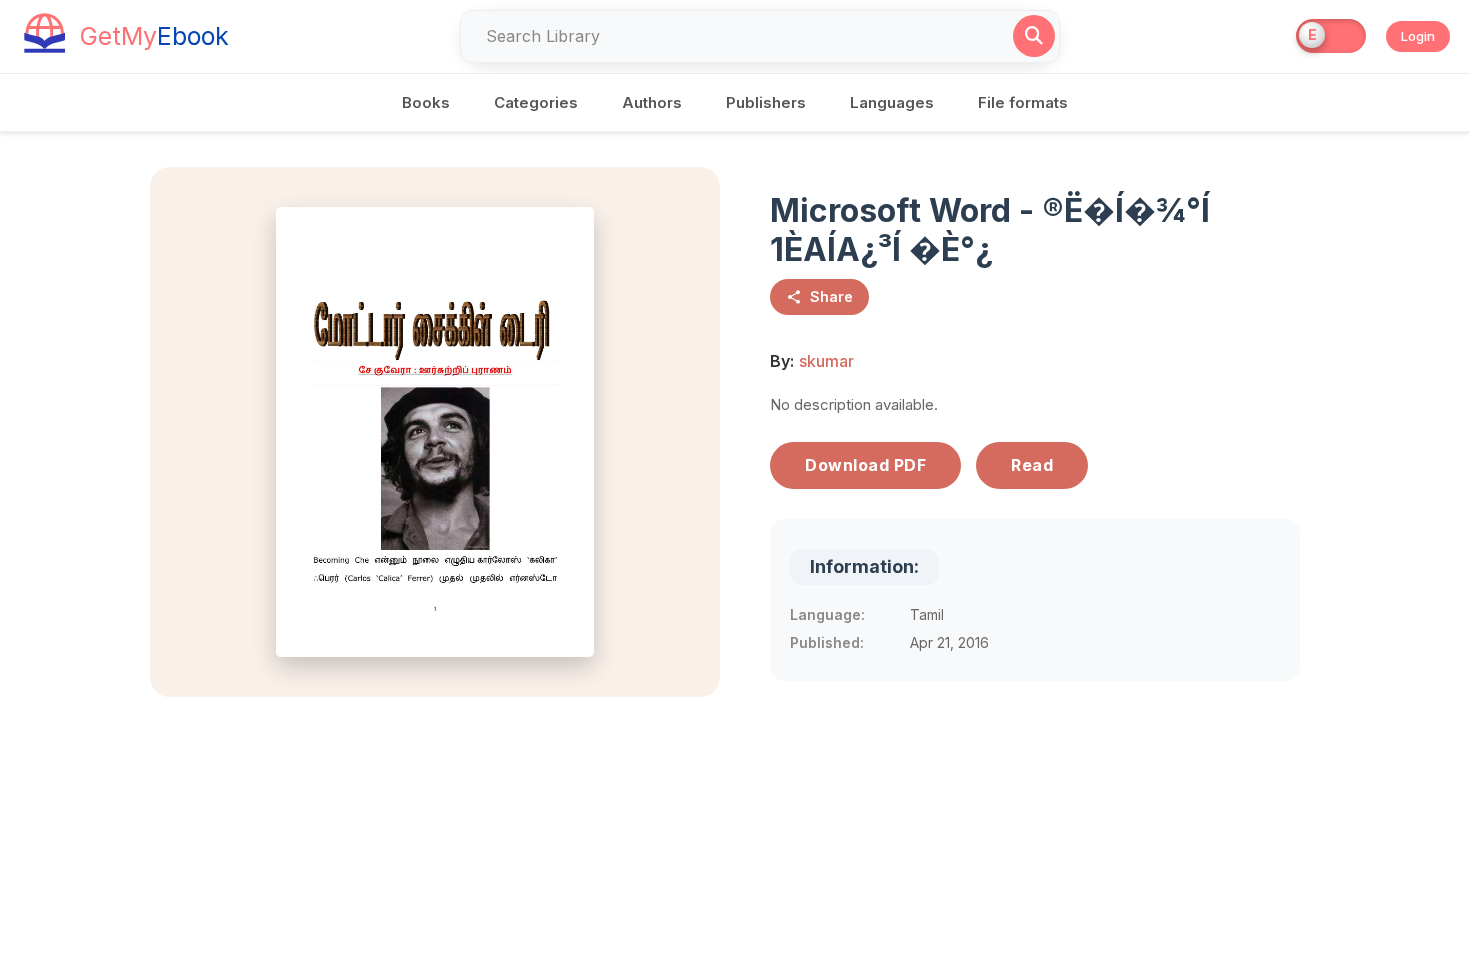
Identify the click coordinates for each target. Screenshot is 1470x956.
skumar (826, 361)
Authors (652, 102)
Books (426, 102)
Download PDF (865, 465)
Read (1032, 465)
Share (831, 296)
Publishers (766, 102)
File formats (1023, 102)
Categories (536, 102)
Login (1418, 36)
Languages (892, 102)
